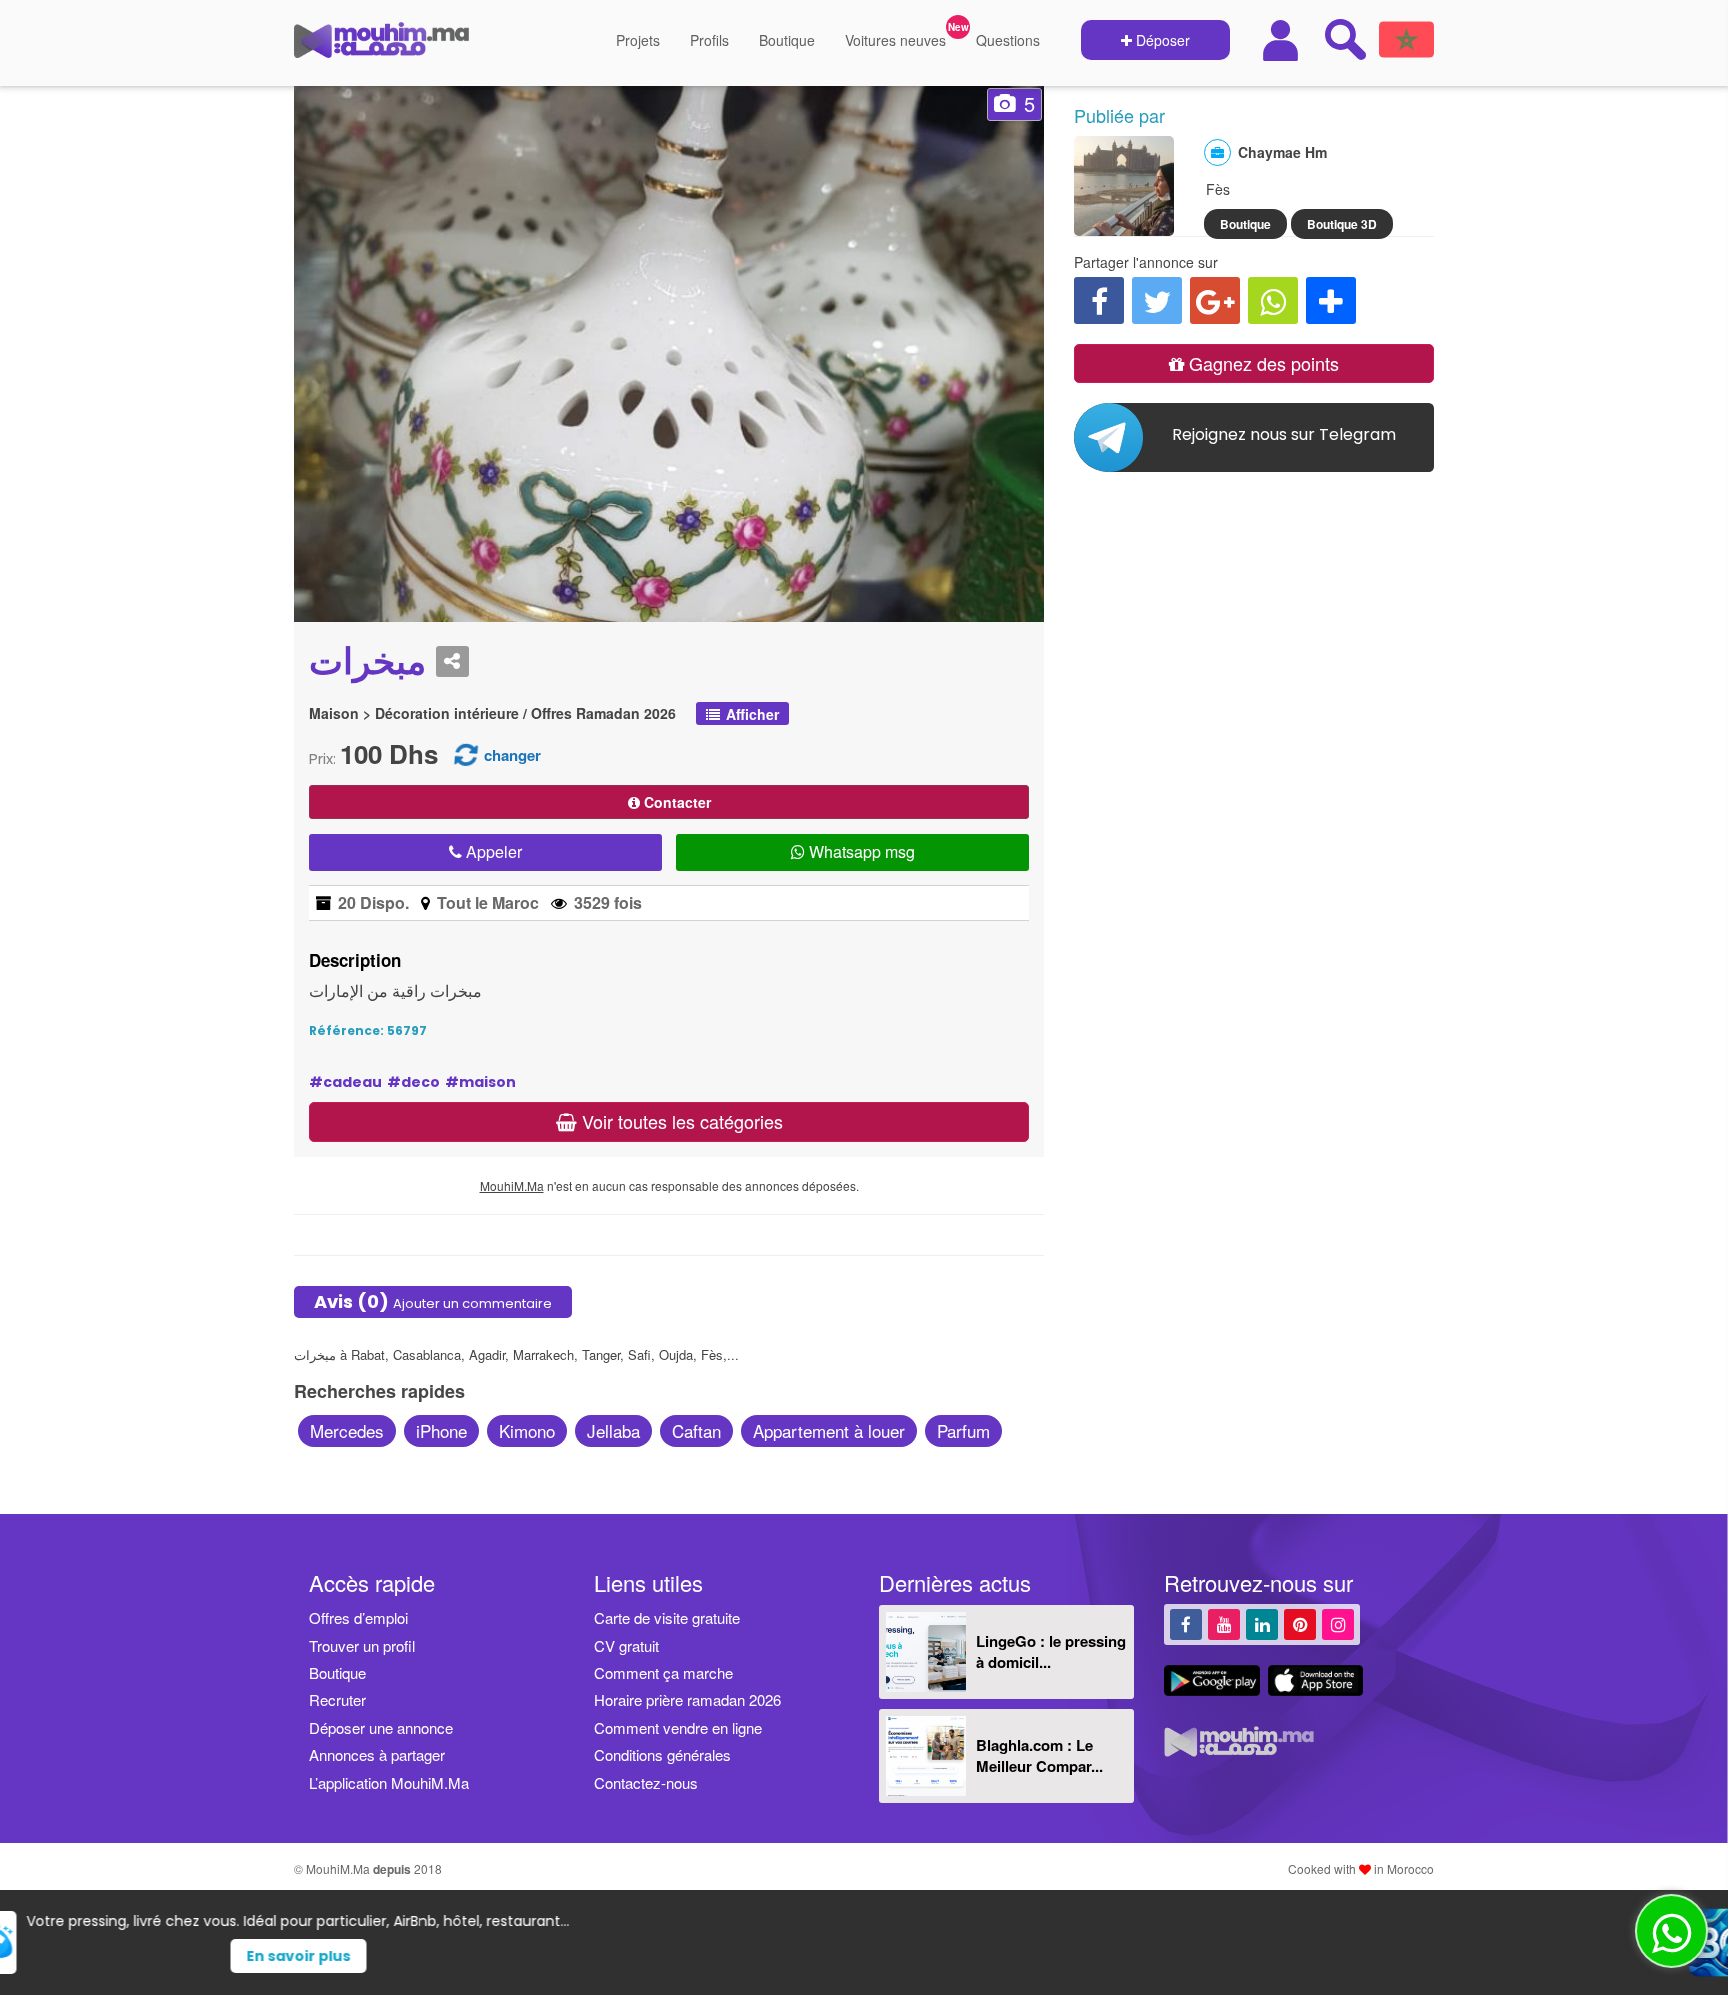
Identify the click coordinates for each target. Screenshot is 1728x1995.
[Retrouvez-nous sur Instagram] (1338, 1623)
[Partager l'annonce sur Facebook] (1099, 300)
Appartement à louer (829, 1430)
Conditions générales (662, 1754)
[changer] (466, 753)
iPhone (441, 1430)
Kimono (527, 1430)
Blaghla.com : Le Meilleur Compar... (1039, 1755)
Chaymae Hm (1282, 152)
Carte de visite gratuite (667, 1617)
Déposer (1161, 40)
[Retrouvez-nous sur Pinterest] (1300, 1623)
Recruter (337, 1699)
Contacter (675, 802)
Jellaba (613, 1430)
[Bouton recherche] (1345, 39)
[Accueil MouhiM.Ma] (381, 48)
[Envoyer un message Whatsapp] (1671, 1931)
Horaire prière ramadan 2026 (687, 1699)
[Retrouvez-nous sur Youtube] (1224, 1623)
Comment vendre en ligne (678, 1727)
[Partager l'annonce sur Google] (1215, 300)
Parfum (963, 1430)
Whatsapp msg (860, 851)
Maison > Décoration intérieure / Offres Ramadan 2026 (492, 713)
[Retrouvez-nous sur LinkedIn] (1262, 1623)
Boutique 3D (1342, 224)
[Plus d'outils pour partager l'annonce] (1331, 300)
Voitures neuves (895, 40)
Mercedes (347, 1430)
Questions (1008, 40)
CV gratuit (626, 1645)
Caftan (696, 1430)
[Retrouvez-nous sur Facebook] (1186, 1623)
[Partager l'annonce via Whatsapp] (1273, 300)
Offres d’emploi (358, 1617)
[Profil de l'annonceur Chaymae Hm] (1124, 226)
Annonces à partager (377, 1754)
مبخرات (367, 662)
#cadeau (345, 1082)
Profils (709, 40)
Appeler (492, 851)
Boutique (787, 40)
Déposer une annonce (381, 1727)
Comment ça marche (663, 1672)
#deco (413, 1082)
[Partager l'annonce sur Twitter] (1157, 300)
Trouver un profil (362, 1645)
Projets (638, 40)
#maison (480, 1082)
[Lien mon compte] (1283, 40)
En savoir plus (901, 1956)
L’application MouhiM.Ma (389, 1782)
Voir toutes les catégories (680, 1121)
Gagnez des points (1261, 363)
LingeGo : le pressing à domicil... (1051, 1651)
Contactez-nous (646, 1782)
